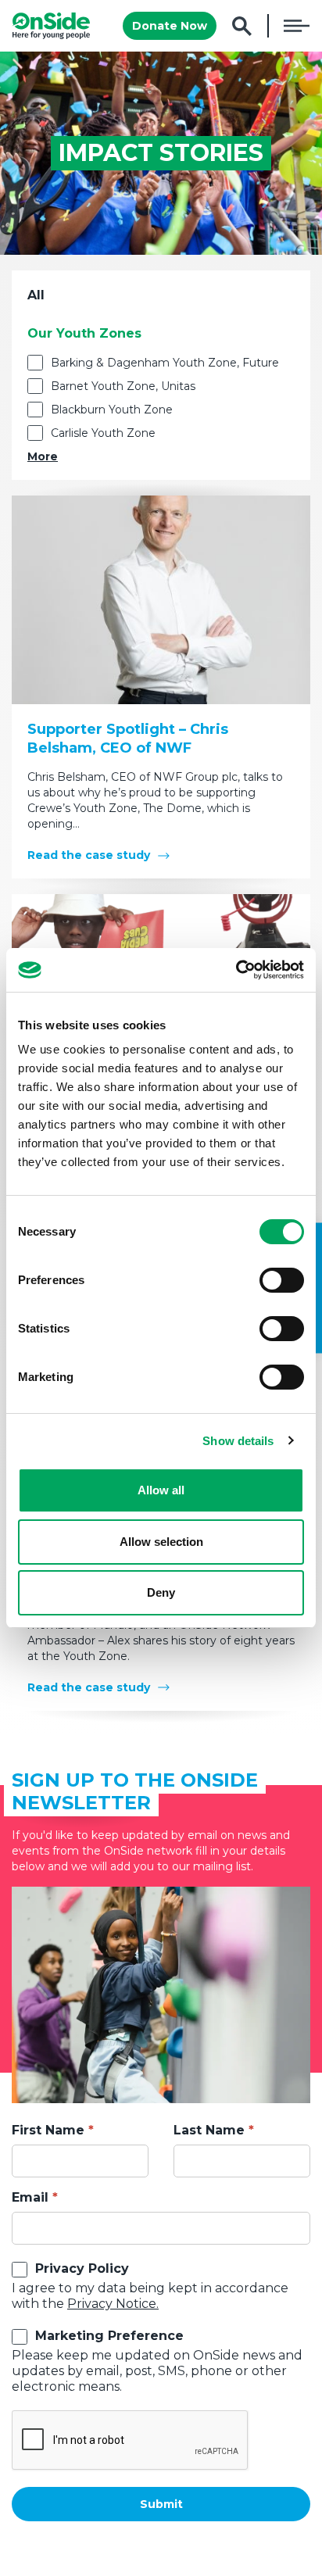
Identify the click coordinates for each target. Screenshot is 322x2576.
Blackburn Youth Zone (112, 410)
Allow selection (161, 1542)
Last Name (209, 2130)
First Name (48, 2130)
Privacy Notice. (113, 2304)
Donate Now (170, 26)
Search (242, 26)
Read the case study (89, 855)
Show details (238, 1441)
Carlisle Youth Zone (103, 433)
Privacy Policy (82, 2268)
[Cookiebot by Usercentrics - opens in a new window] (236, 970)
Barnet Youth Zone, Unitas (123, 386)
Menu (297, 26)
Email (30, 2197)
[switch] (282, 1280)
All (36, 295)
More (43, 456)
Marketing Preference (109, 2336)
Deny (161, 1592)
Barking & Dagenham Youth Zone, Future (165, 363)
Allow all (161, 1490)
